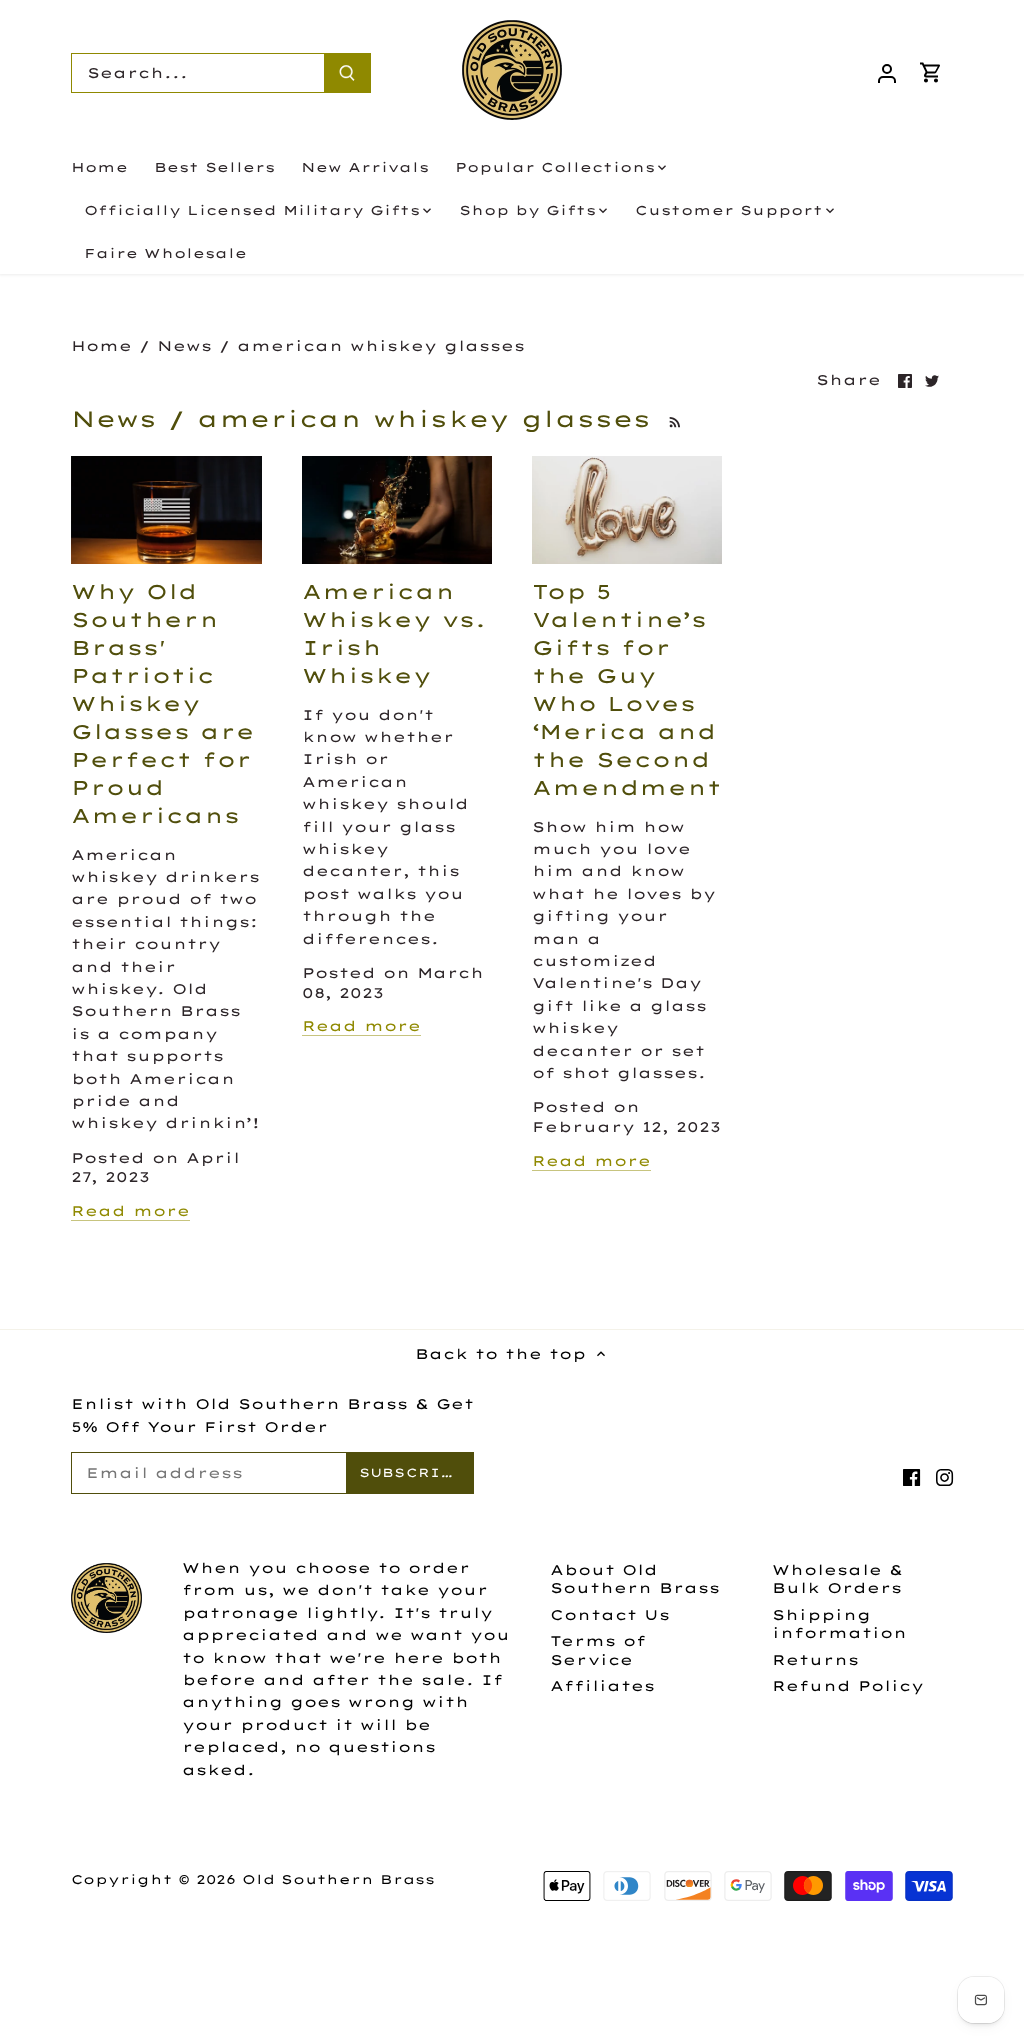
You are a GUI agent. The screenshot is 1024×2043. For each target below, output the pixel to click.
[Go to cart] (931, 72)
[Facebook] (911, 1477)
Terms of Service (598, 1650)
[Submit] (347, 73)
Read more (130, 1211)
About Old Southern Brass (635, 1579)
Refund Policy (848, 1686)
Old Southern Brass (338, 1879)
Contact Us (610, 1615)
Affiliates (602, 1686)
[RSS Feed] (672, 419)
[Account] (887, 72)
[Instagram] (944, 1477)
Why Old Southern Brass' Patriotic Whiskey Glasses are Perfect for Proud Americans (163, 703)
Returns (815, 1660)
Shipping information (839, 1624)
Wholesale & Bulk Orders (837, 1579)
